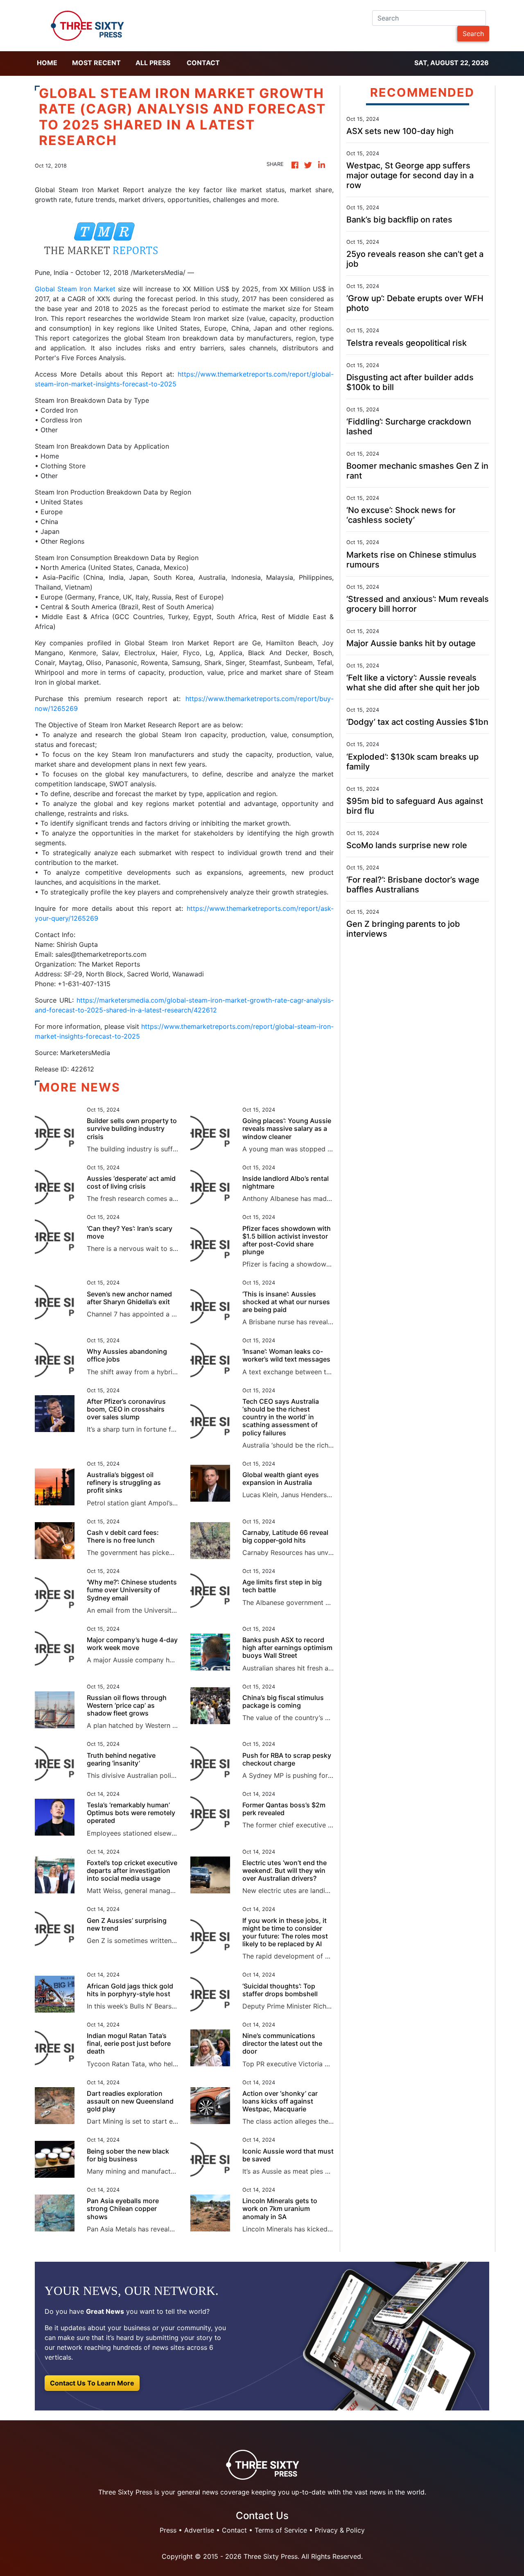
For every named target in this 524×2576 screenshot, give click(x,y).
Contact (203, 63)
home (47, 63)
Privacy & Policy (340, 2530)
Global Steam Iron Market (75, 289)
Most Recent (96, 63)
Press (168, 2530)
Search (473, 34)
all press (153, 63)
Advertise (199, 2530)
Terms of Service (281, 2530)
